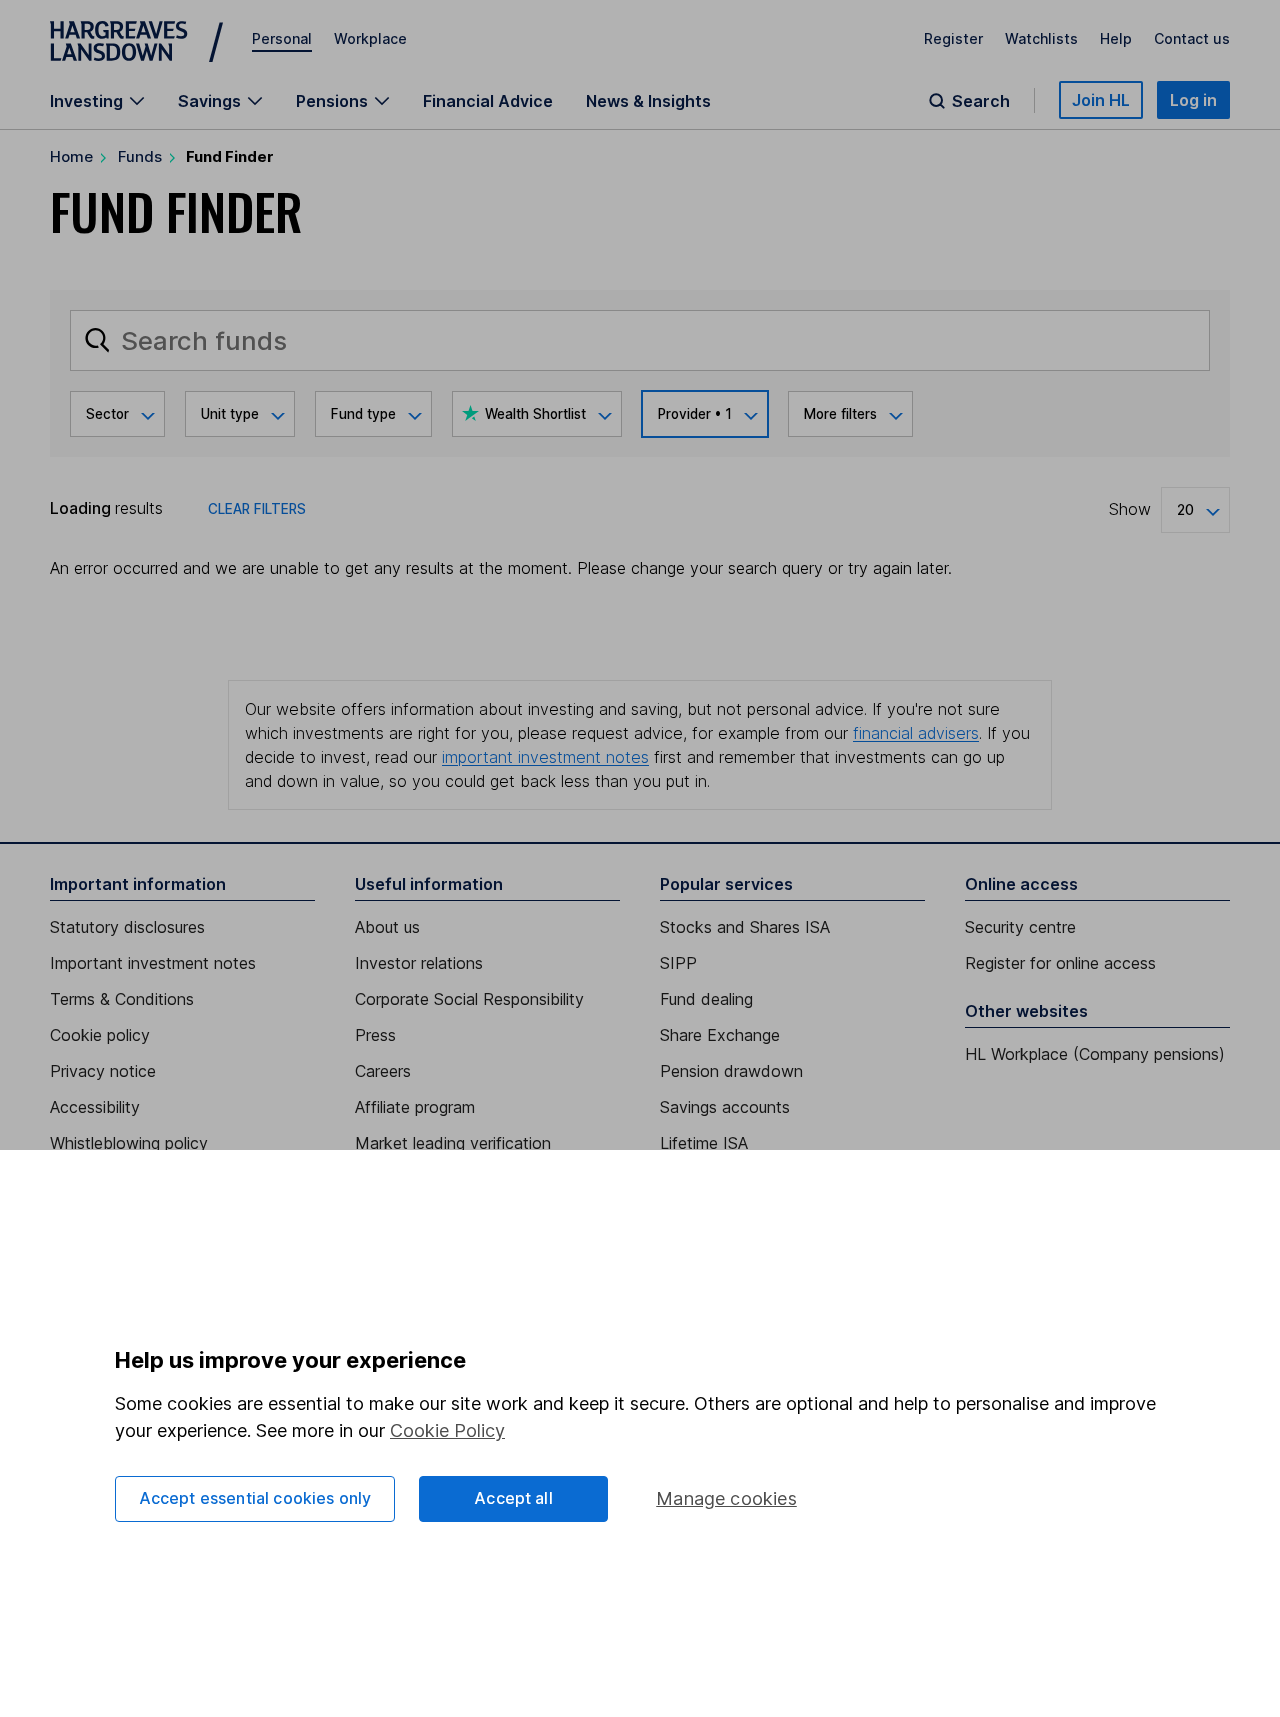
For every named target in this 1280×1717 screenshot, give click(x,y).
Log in (1193, 100)
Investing (86, 101)
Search (981, 101)
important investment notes (545, 757)
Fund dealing (706, 999)
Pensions (332, 101)
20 (1185, 510)
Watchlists (1041, 38)
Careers (383, 1071)
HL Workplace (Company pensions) (1095, 1054)
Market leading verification (453, 1143)
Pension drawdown (731, 1071)
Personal (282, 38)
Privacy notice (103, 1071)
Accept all (513, 1498)
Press (375, 1035)
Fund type (363, 414)
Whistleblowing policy (129, 1143)
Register (953, 38)
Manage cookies (726, 1498)
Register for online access (1060, 963)
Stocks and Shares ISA (745, 927)
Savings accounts (725, 1107)
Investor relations (419, 963)
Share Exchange (720, 1035)
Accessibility (95, 1107)
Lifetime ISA (704, 1143)
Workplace (370, 38)
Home (71, 156)
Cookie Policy (447, 1430)
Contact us (1192, 38)
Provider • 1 (695, 414)
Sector (107, 414)
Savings (209, 101)
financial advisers (916, 733)
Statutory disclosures (127, 927)
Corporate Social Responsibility (469, 999)
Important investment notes (153, 963)
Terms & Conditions (122, 999)
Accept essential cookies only (255, 1498)
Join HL (1101, 100)
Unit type (230, 414)
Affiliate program (415, 1107)
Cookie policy (100, 1035)
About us (387, 927)
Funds (140, 156)
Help (1116, 38)
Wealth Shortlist (535, 414)
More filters (840, 414)
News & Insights (648, 101)
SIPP (678, 963)
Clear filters (257, 509)
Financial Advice (488, 101)
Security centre (1020, 927)
